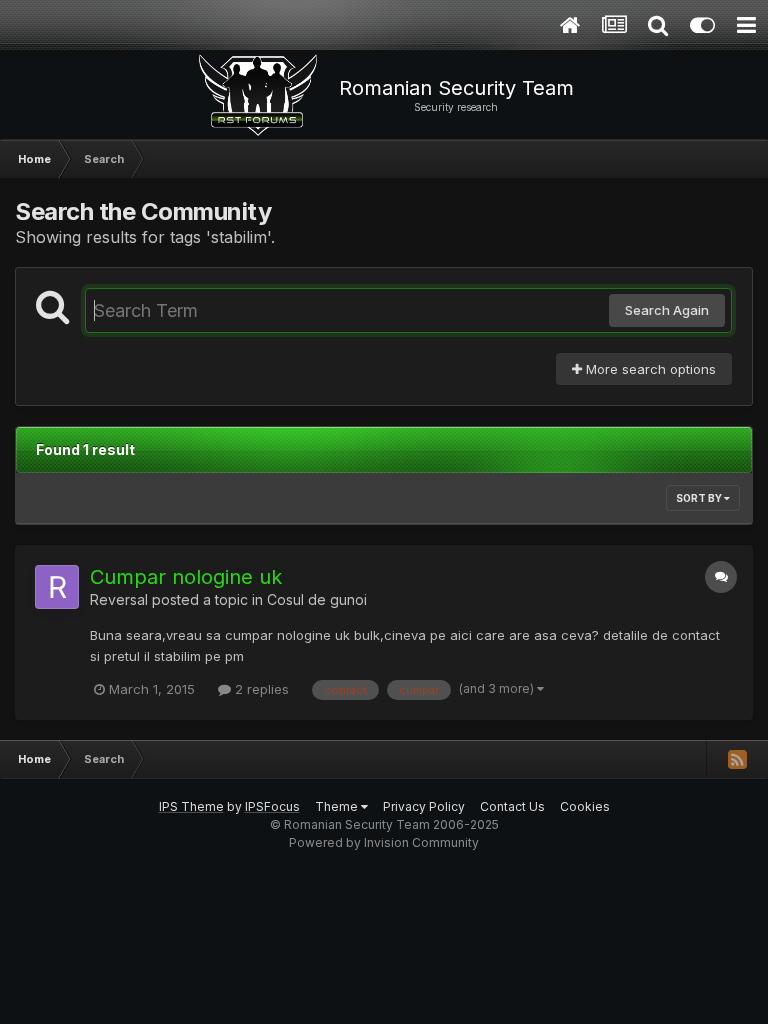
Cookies (585, 806)
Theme (338, 806)
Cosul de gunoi (317, 599)
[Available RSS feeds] (737, 759)
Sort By (700, 498)
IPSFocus (272, 806)
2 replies (260, 689)
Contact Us (512, 806)
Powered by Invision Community (384, 842)
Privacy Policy (424, 806)
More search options (649, 369)
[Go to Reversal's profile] (57, 587)
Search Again (667, 310)
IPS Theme (191, 806)
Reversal (119, 599)
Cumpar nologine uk (186, 577)
